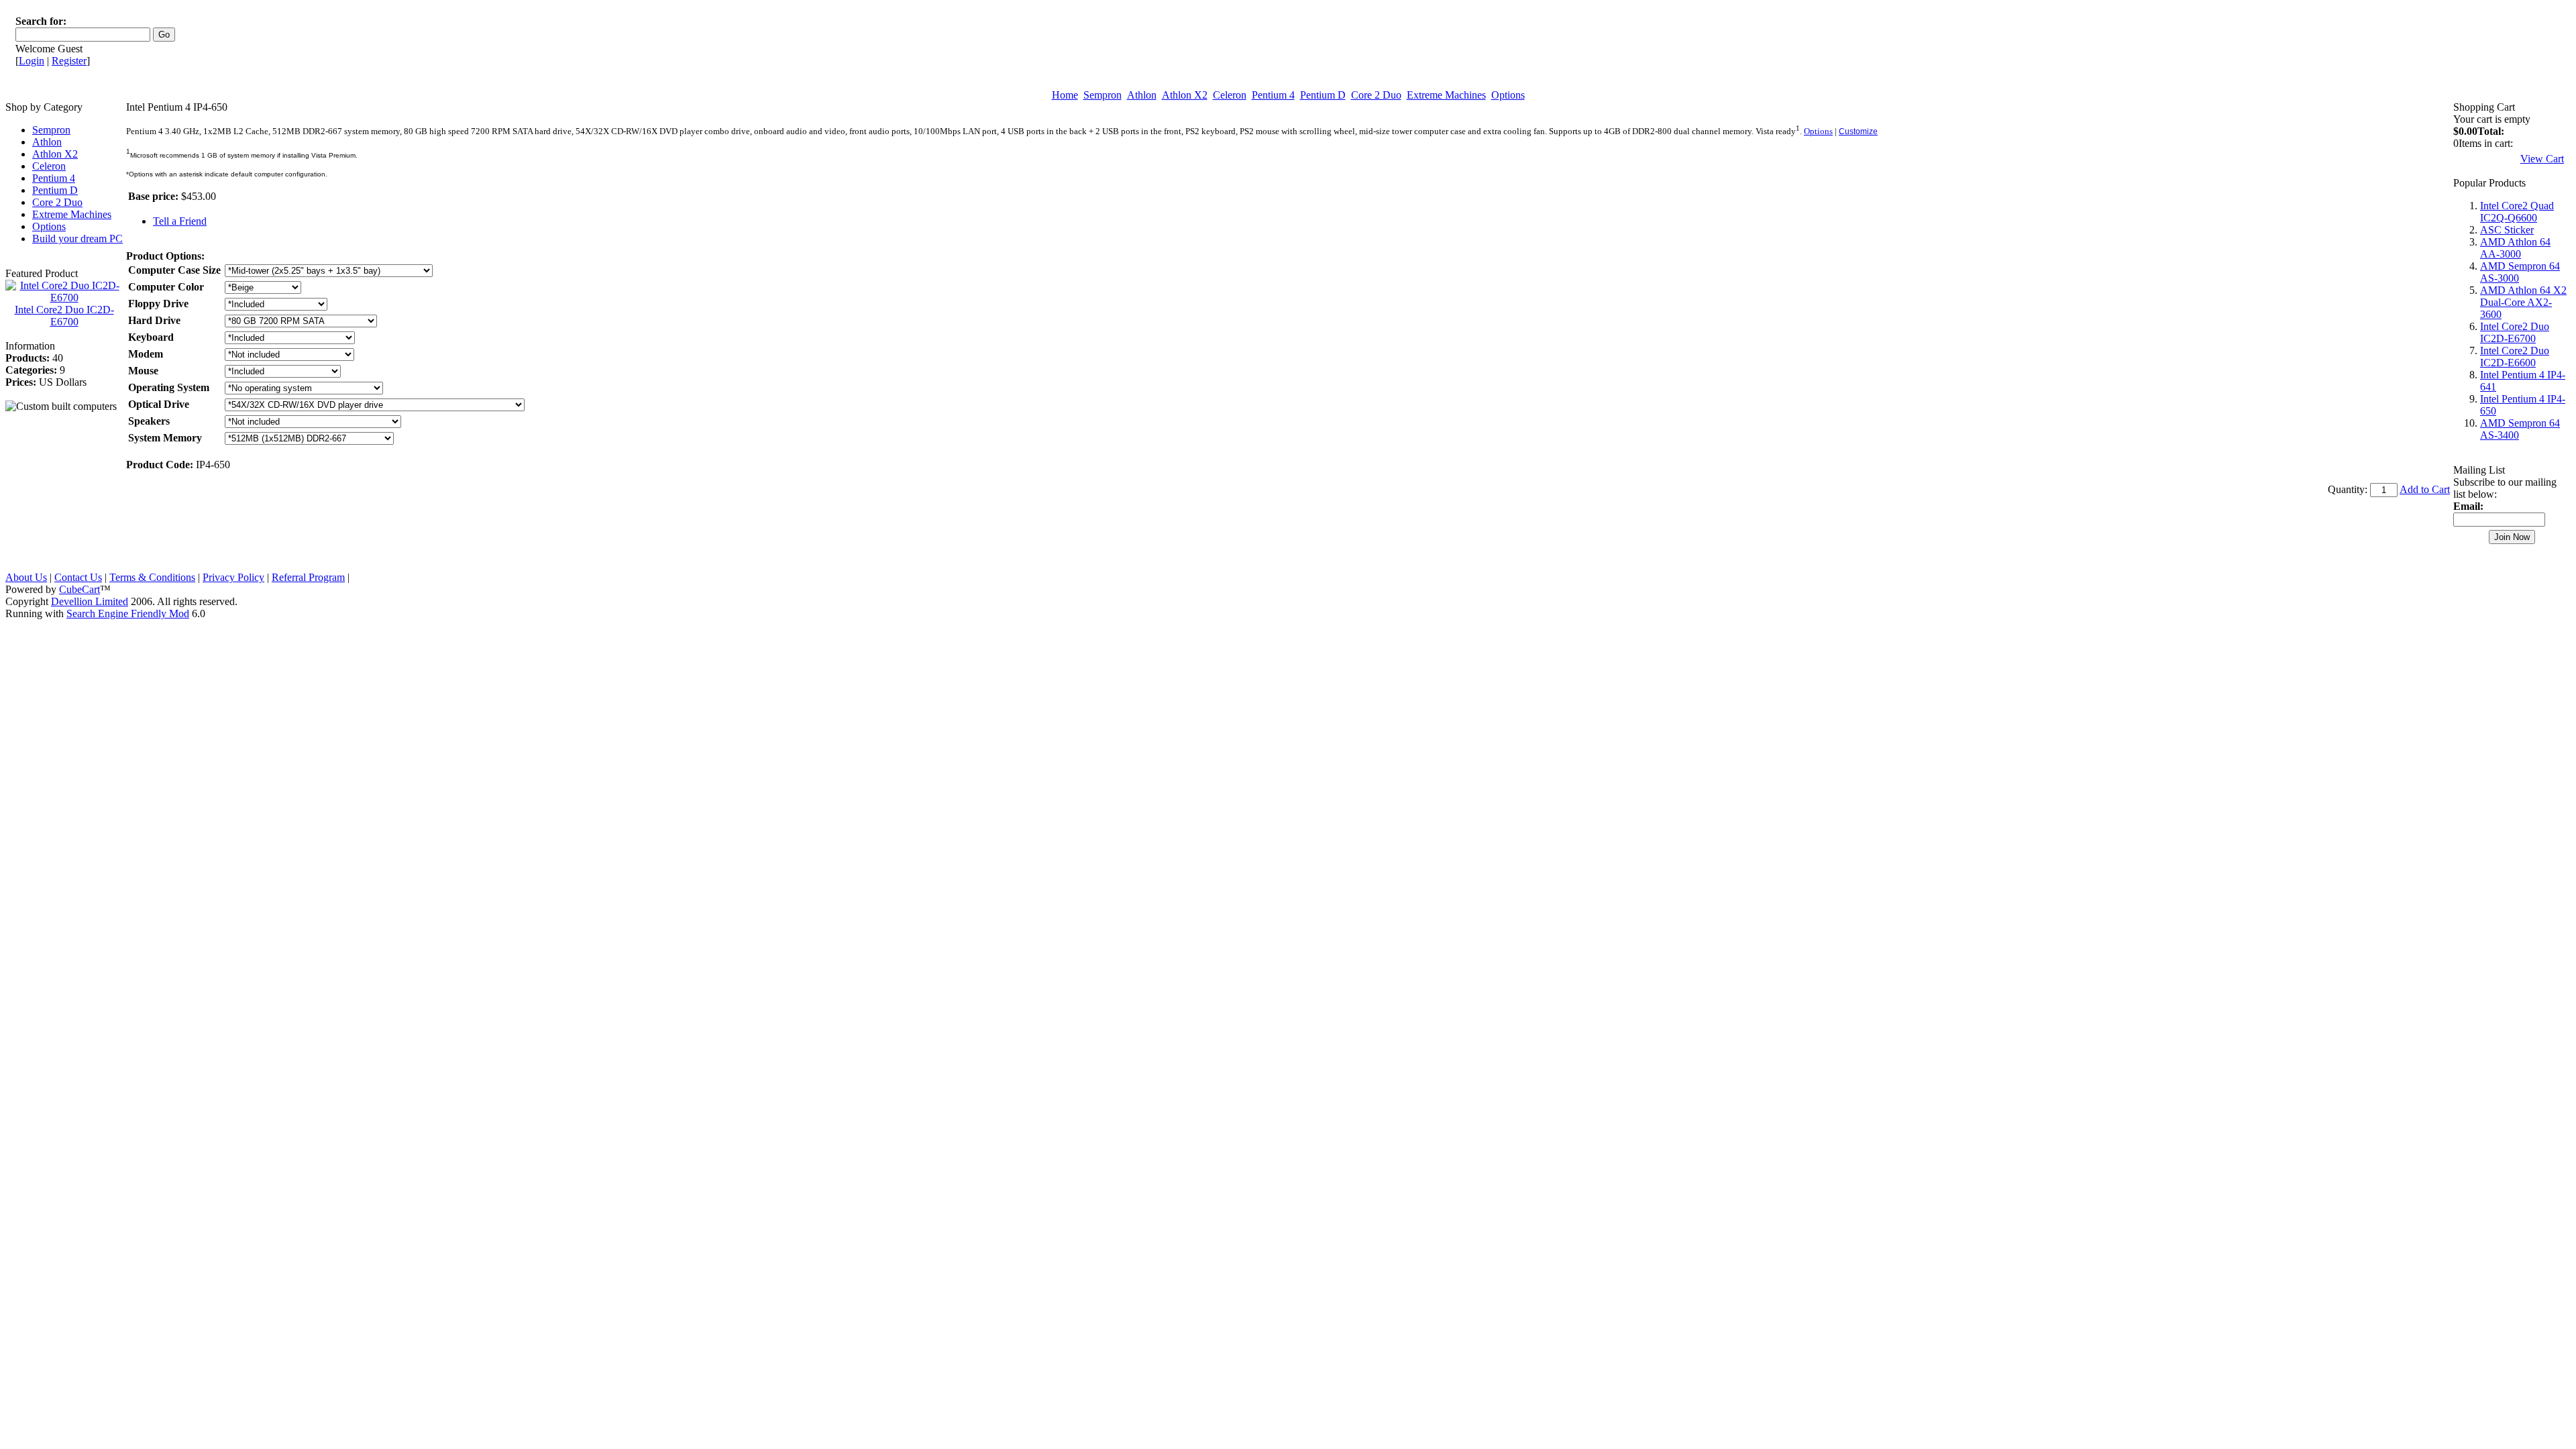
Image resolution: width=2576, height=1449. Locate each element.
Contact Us (78, 577)
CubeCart (79, 589)
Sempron (1103, 95)
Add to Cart (2425, 489)
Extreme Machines (1446, 95)
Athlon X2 (1185, 95)
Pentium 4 (1273, 95)
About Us (26, 577)
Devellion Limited (90, 601)
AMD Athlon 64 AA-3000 (2515, 248)
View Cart (2542, 159)
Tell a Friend (180, 221)
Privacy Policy (233, 577)
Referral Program (308, 577)
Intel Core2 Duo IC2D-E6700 (64, 316)
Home (1065, 95)
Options (1508, 95)
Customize (1858, 131)
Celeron (1230, 95)
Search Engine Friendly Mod (128, 613)
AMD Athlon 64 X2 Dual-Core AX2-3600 (2523, 302)
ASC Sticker (2507, 230)
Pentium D (1323, 95)
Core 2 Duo (1376, 95)
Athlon (1142, 95)
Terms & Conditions (152, 577)
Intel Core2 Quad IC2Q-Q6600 (2517, 212)
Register (69, 61)
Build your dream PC (77, 238)
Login (32, 61)
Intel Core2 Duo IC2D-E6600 (2515, 357)
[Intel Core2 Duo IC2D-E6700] (64, 298)
